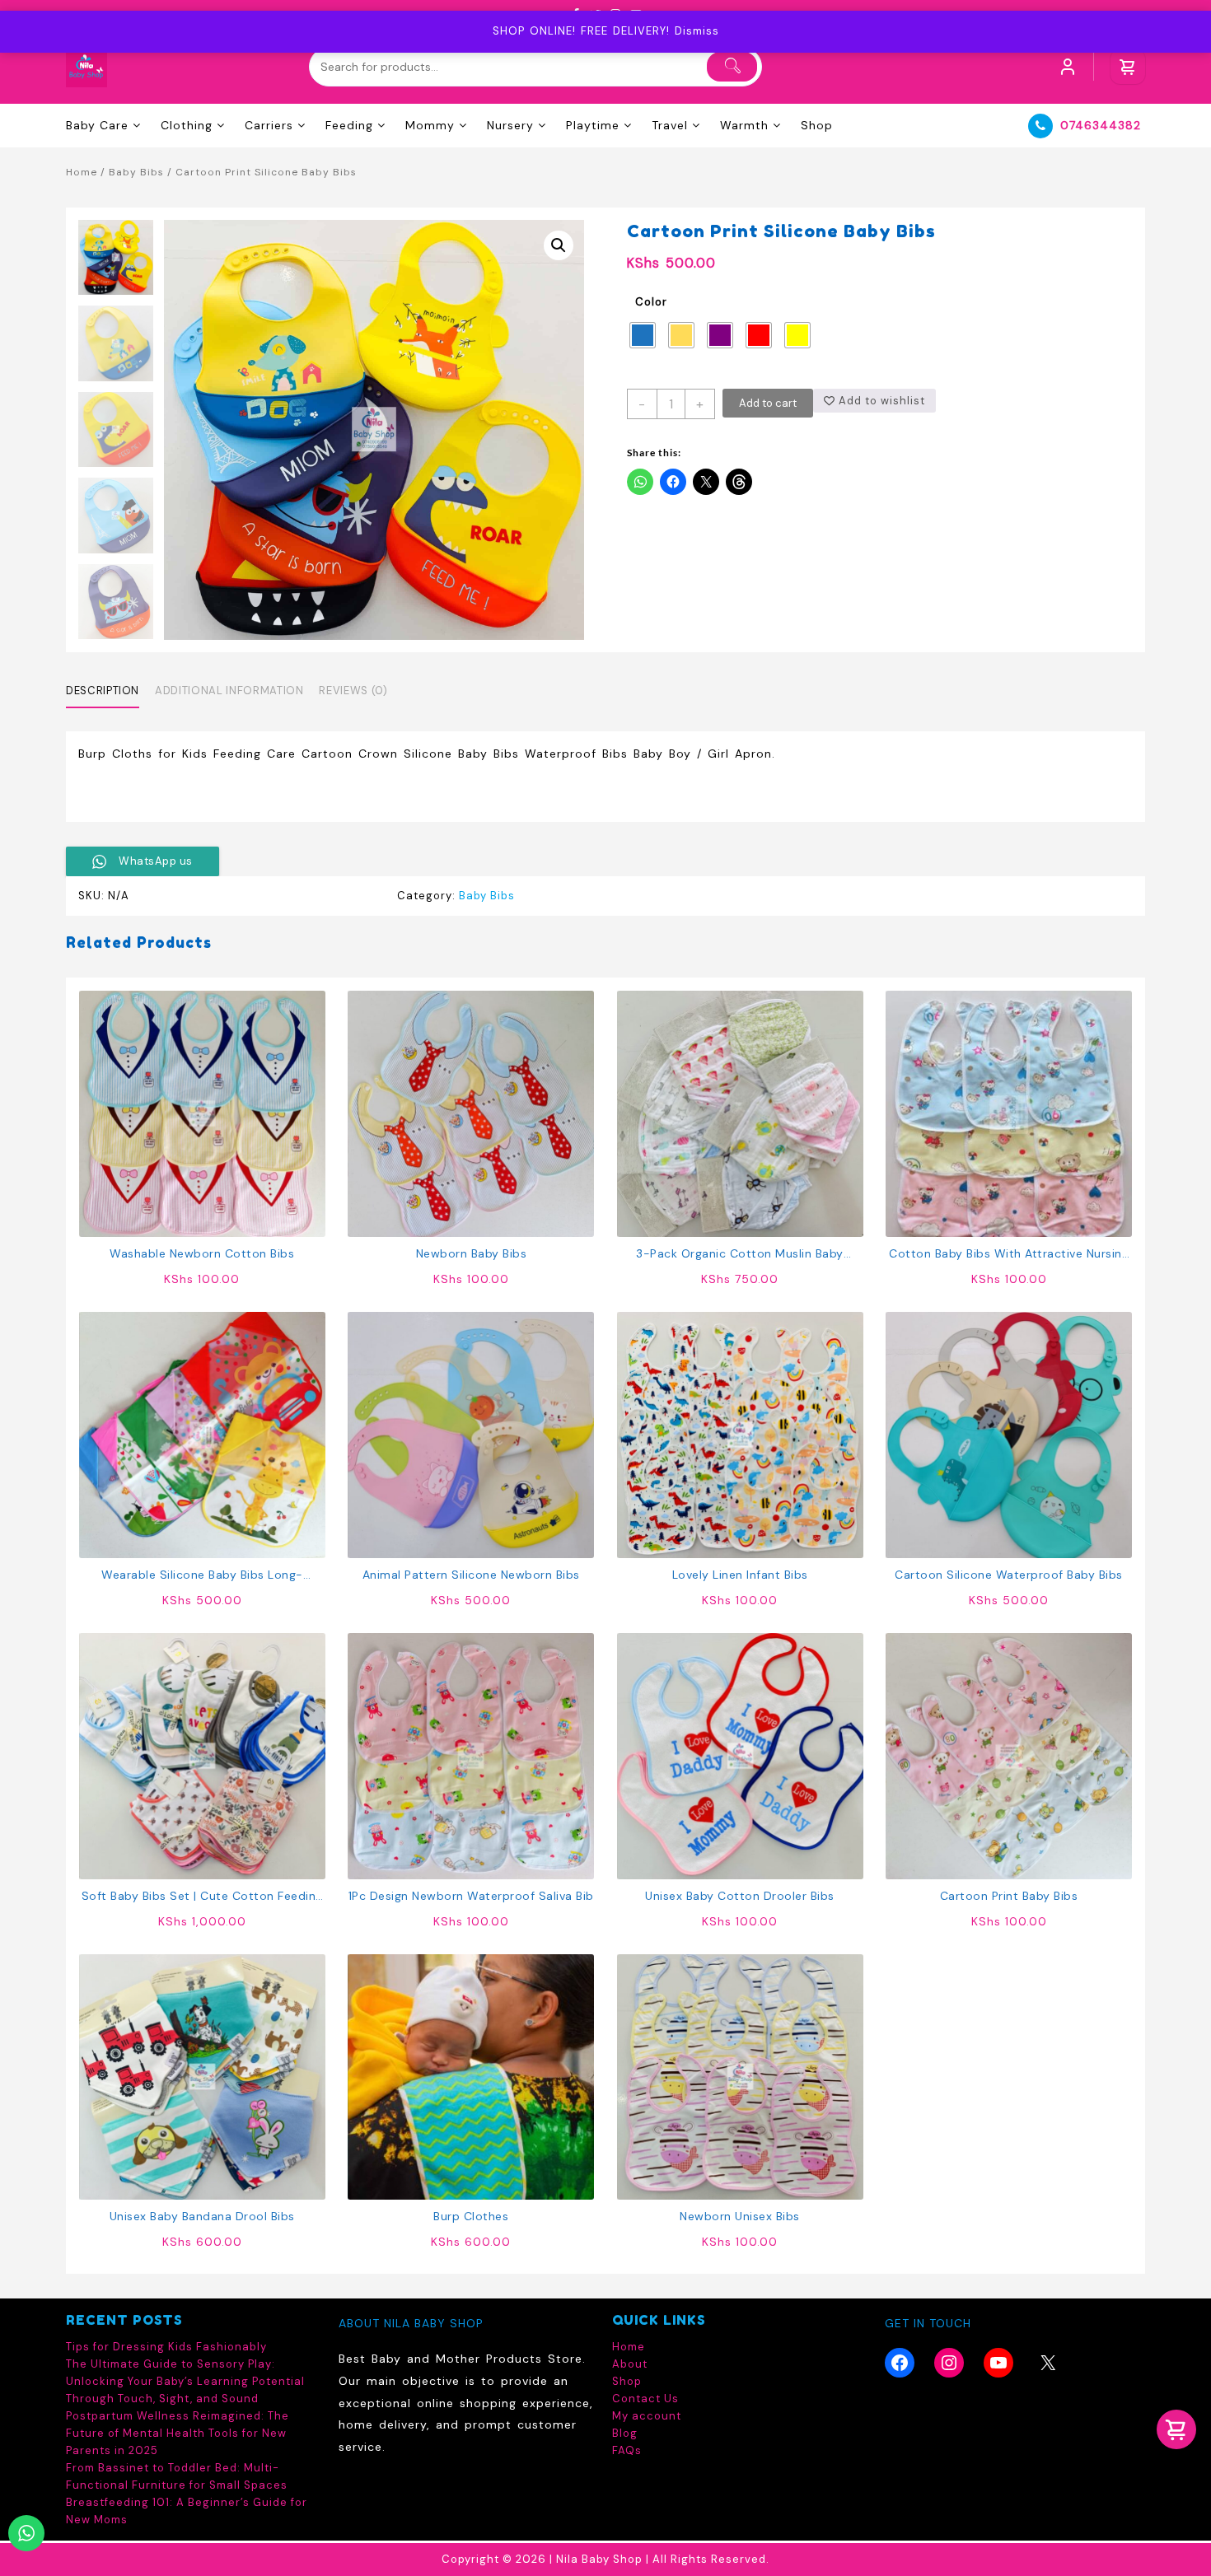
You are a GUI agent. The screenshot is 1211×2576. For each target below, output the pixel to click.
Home (82, 172)
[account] (1068, 67)
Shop (627, 2381)
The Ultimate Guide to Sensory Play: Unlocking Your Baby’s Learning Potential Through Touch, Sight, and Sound (185, 2381)
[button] (559, 245)
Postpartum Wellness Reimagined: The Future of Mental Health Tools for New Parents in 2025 (178, 2433)
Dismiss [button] (697, 31)
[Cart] (1128, 67)
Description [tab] (103, 691)
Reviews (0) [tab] (353, 691)
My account (647, 2416)
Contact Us (645, 2399)
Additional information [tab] (229, 691)
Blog (625, 2433)
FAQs (627, 2450)
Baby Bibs (136, 172)
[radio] (643, 335)
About (630, 2364)
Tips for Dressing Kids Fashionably (166, 2347)
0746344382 (1101, 125)
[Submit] (732, 67)
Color (651, 302)
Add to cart (768, 403)
